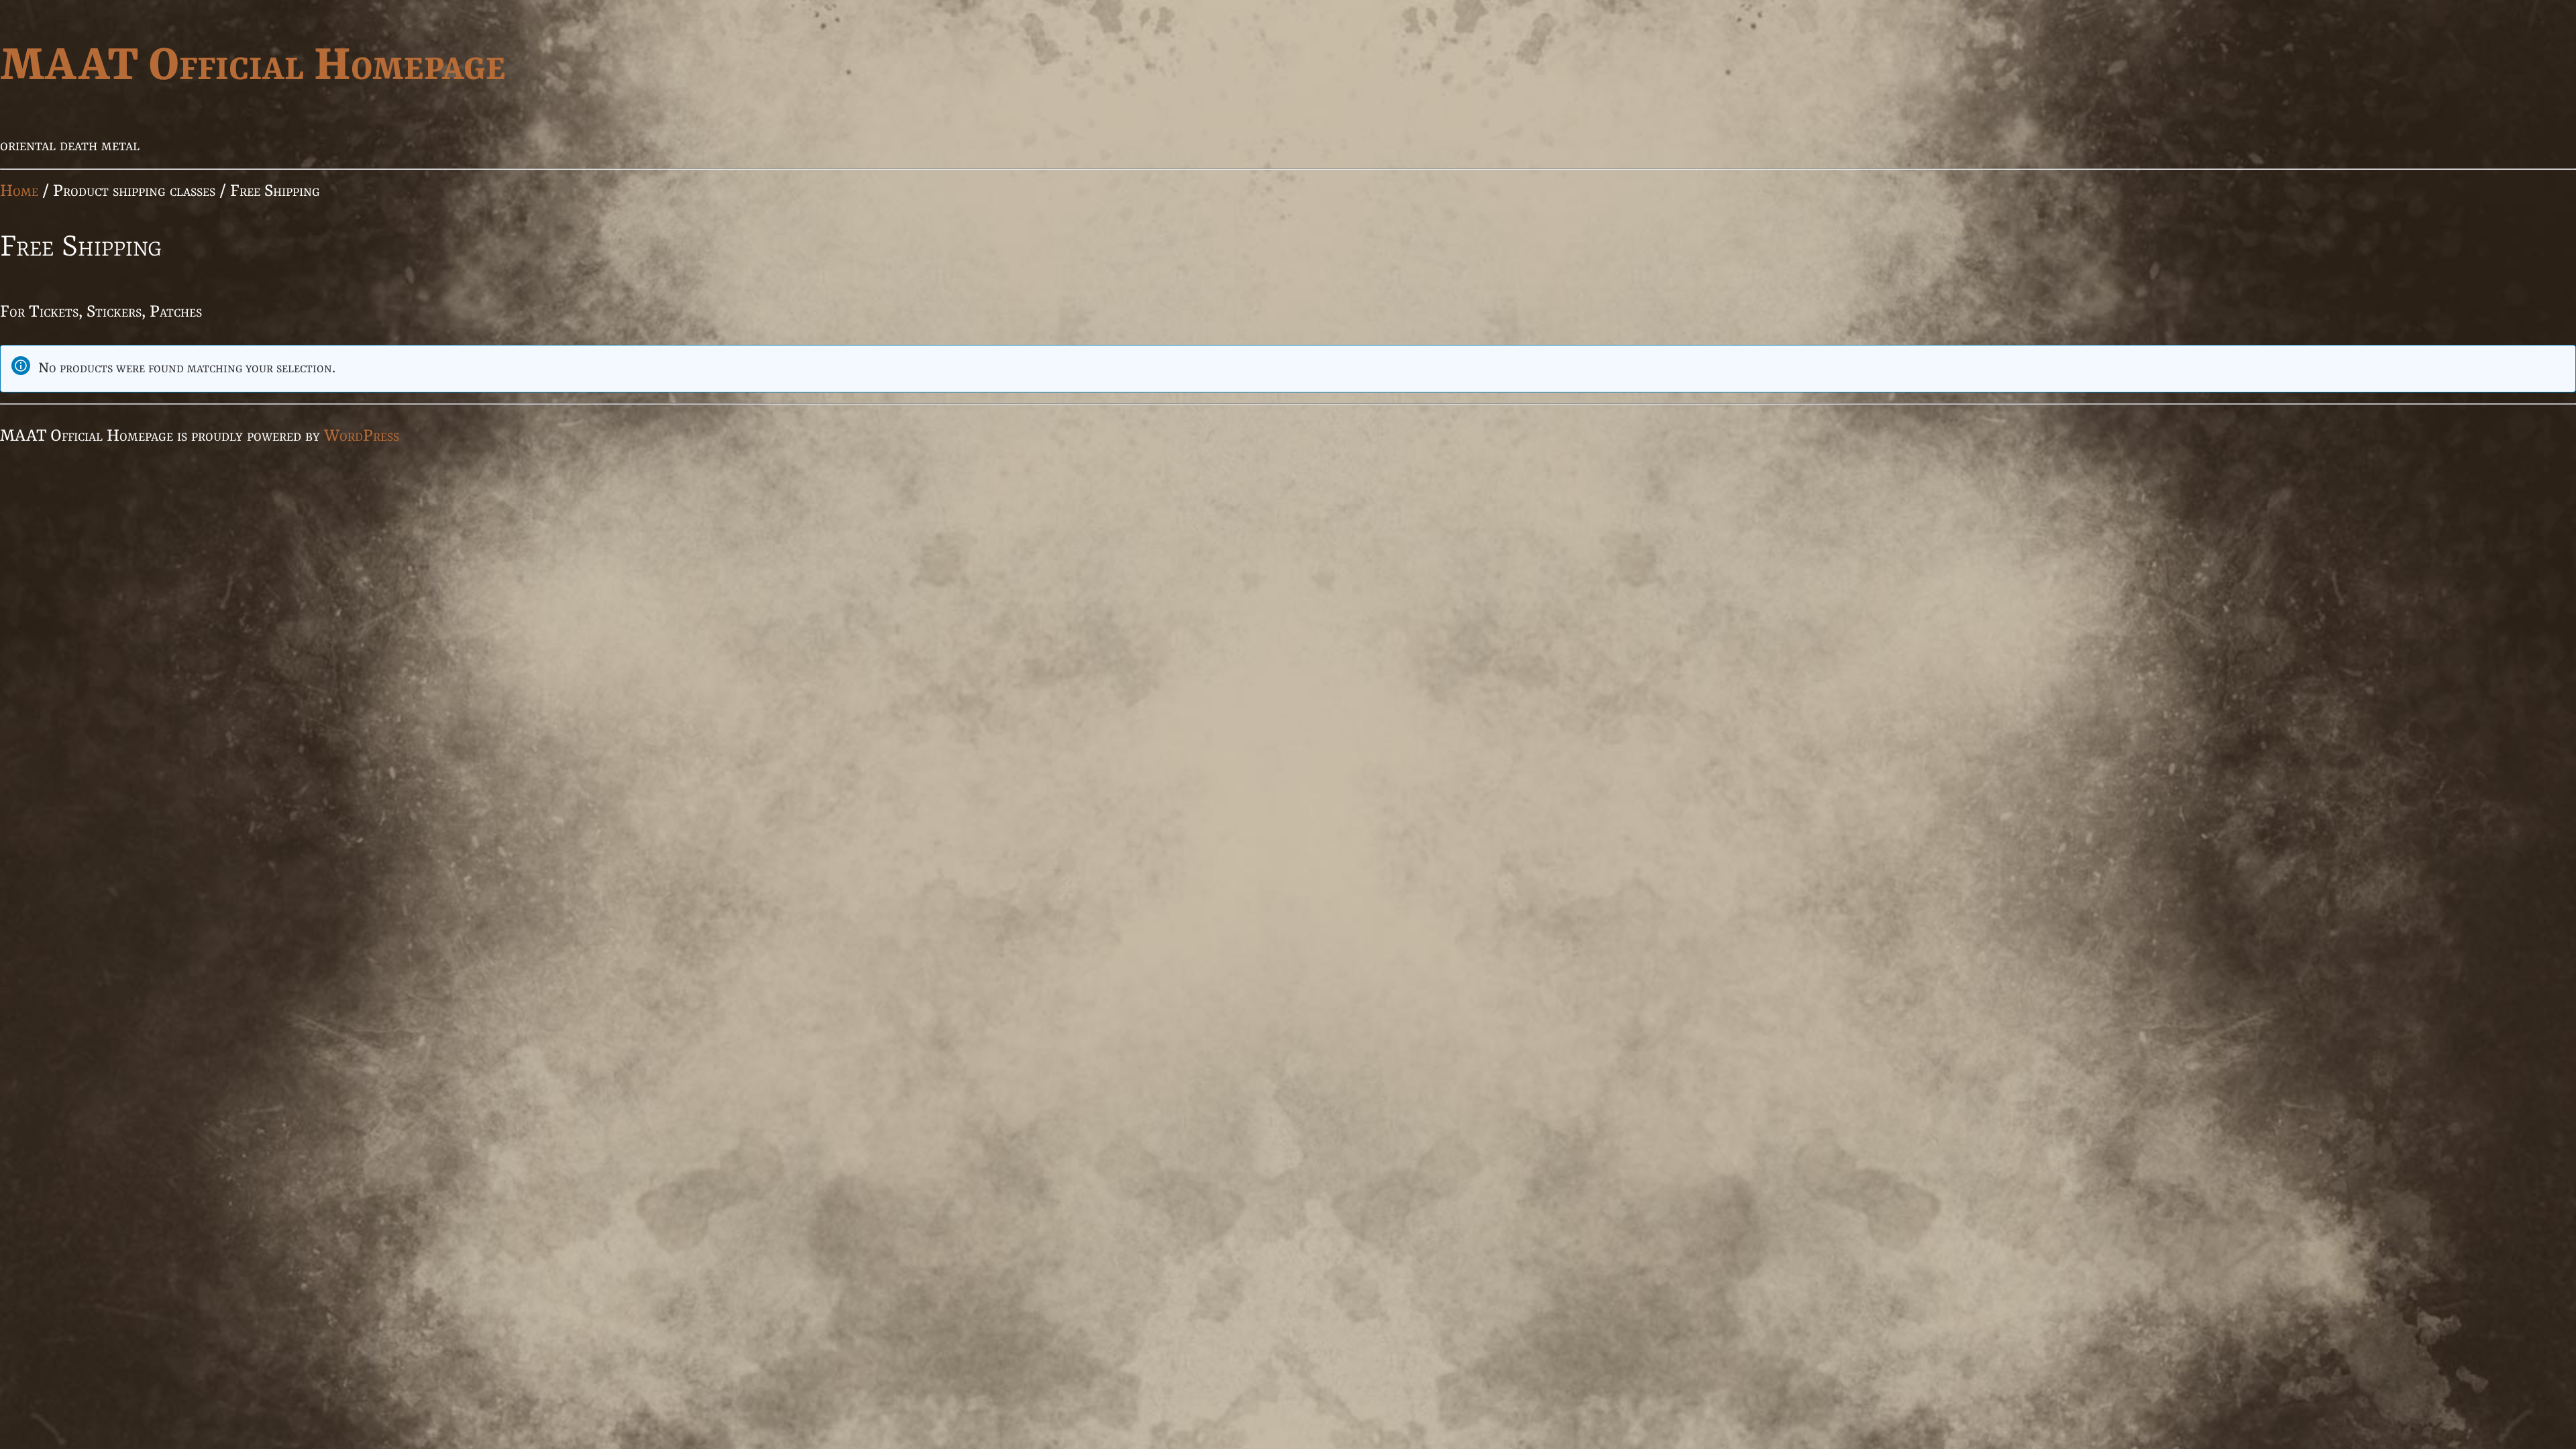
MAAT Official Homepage (253, 67)
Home (19, 192)
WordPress (362, 436)
